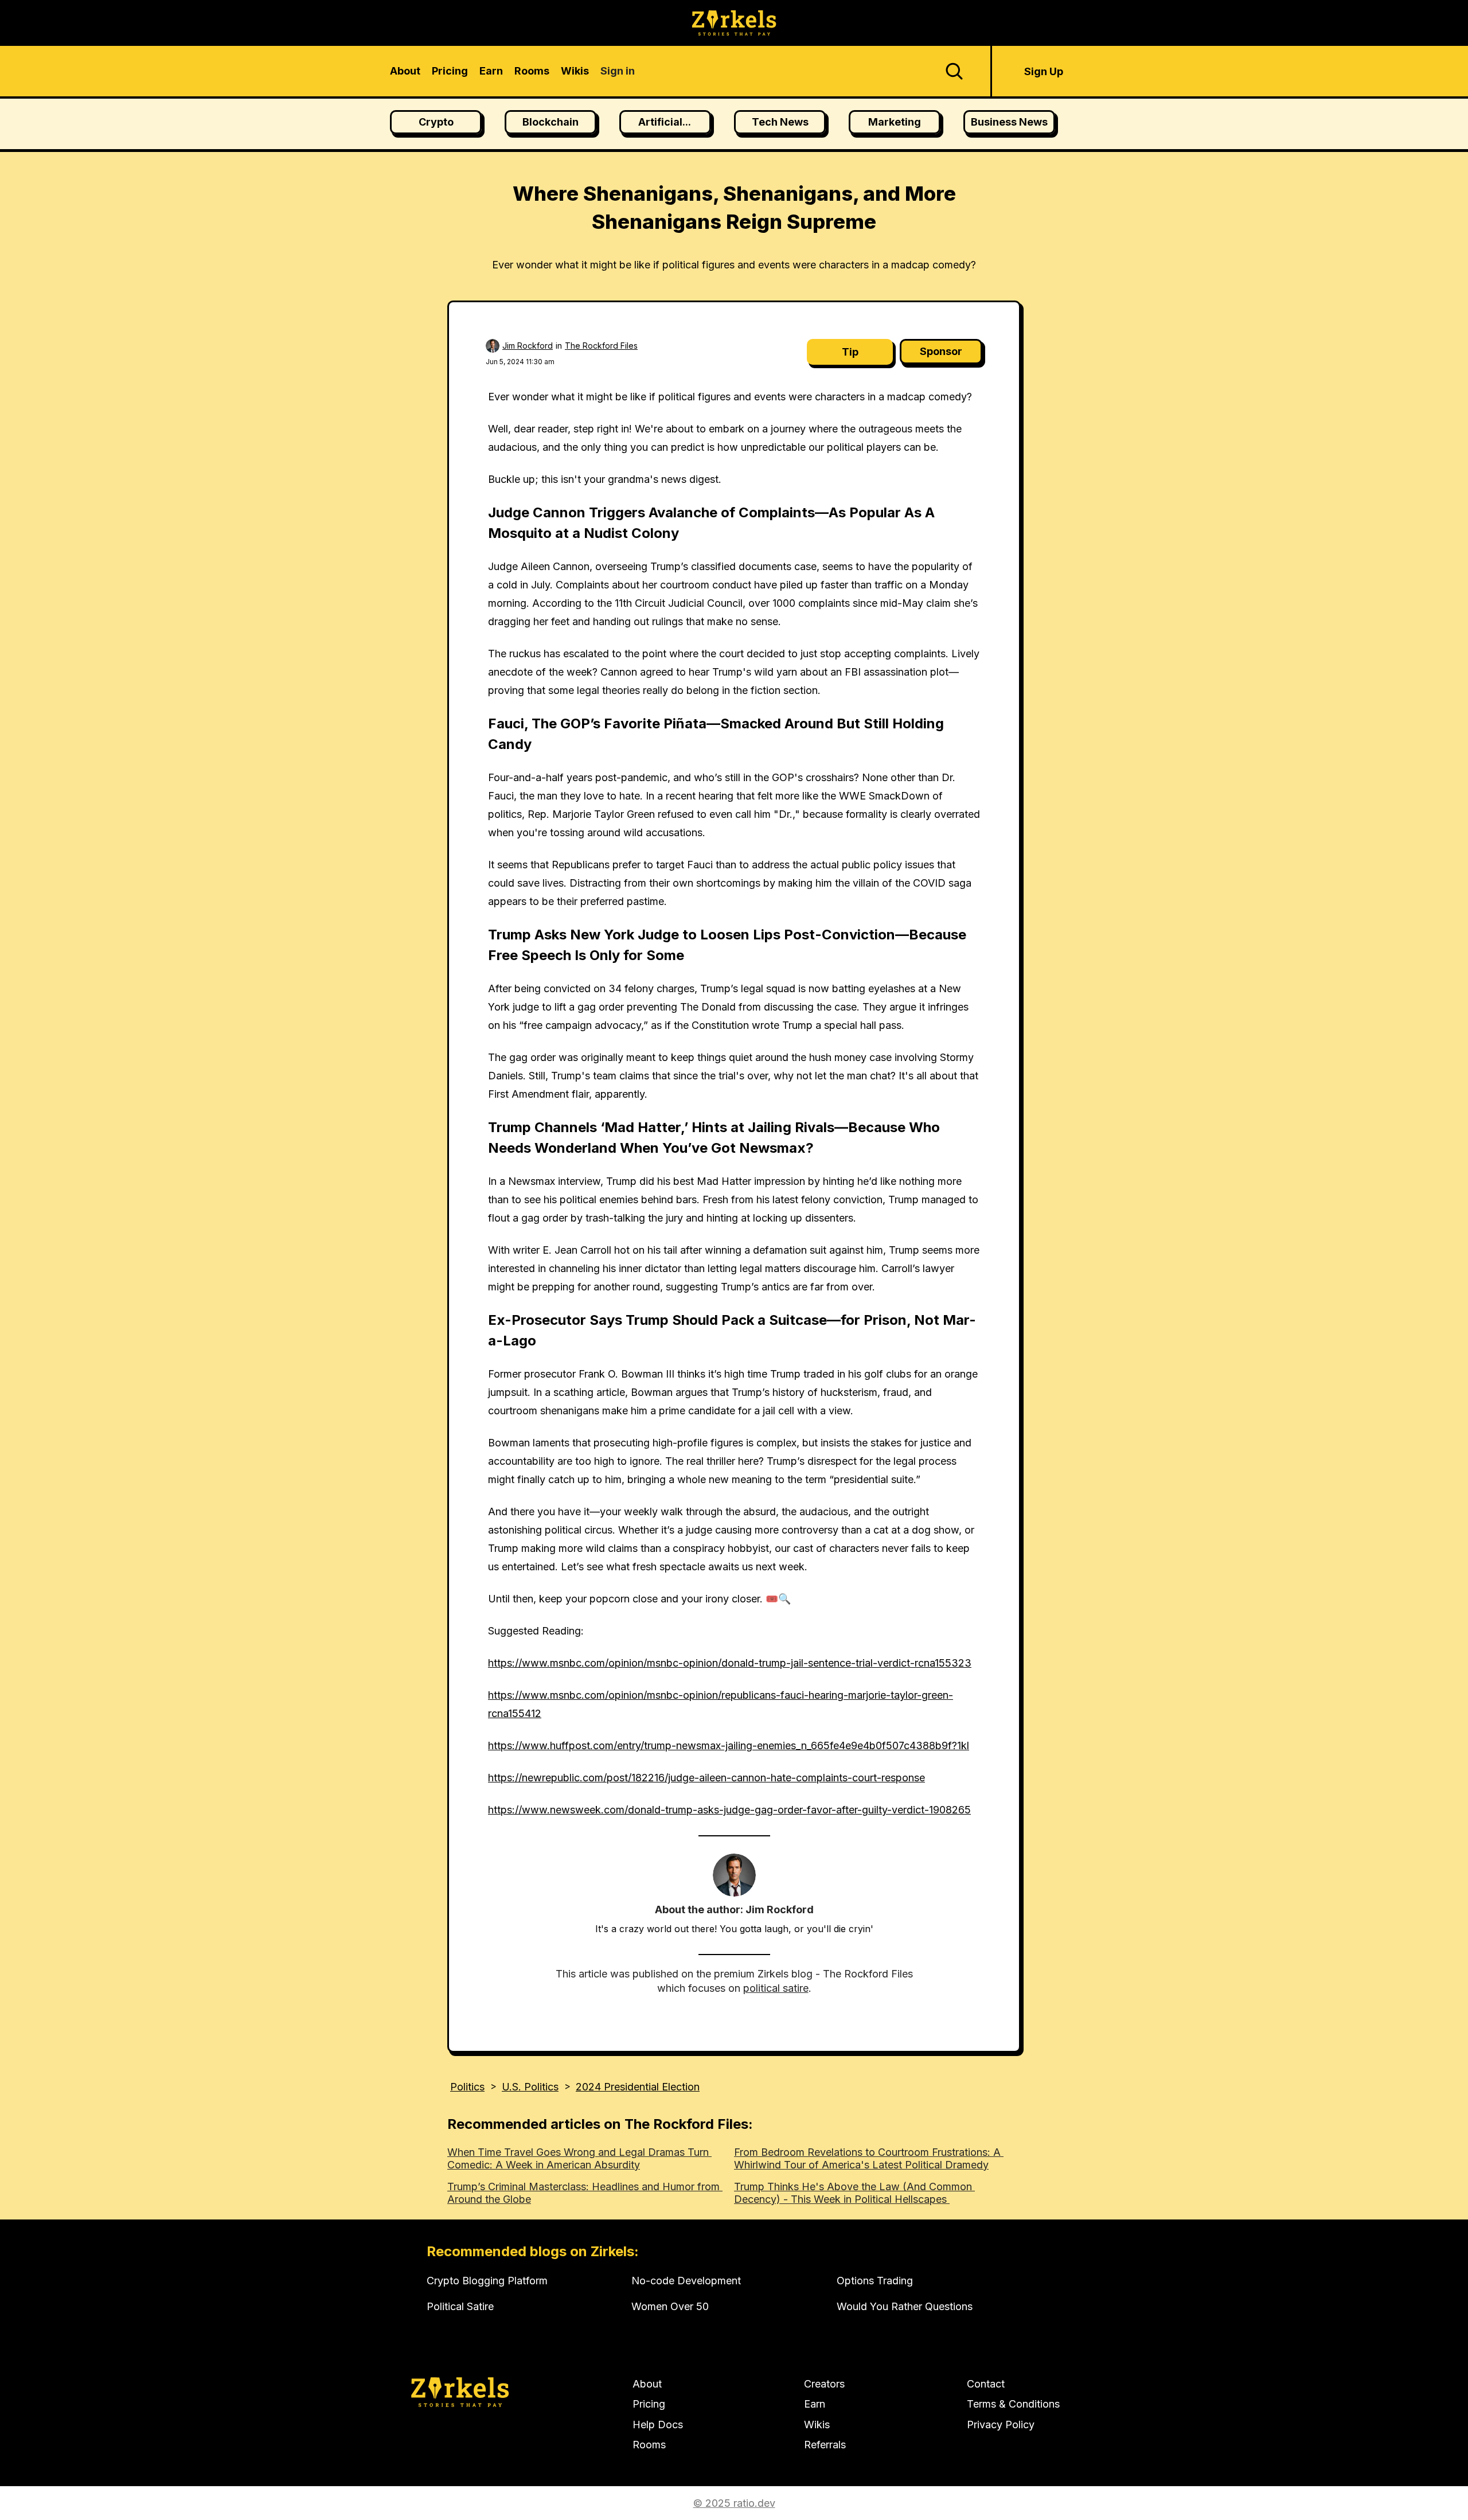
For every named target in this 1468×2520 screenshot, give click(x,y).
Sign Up (1044, 71)
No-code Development (686, 2281)
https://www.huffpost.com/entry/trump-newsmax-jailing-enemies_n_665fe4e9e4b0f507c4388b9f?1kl (729, 1745)
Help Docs (658, 2425)
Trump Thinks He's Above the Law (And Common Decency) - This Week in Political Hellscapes (854, 2193)
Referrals (825, 2445)
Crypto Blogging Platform (487, 2281)
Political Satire (460, 2306)
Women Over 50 (670, 2306)
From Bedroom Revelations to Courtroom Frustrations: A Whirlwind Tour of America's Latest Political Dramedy (869, 2158)
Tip (850, 352)
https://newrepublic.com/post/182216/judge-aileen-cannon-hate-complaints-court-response (706, 1778)
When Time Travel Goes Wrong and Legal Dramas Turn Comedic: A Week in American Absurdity (579, 2158)
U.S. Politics (530, 2087)
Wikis (817, 2425)
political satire (776, 1988)
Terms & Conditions (1013, 2404)
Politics (467, 2087)
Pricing (649, 2404)
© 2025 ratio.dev (734, 2503)
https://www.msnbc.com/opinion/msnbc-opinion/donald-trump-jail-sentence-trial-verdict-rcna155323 (730, 1663)
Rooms (649, 2445)
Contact (986, 2384)
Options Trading (875, 2281)
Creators (824, 2384)
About (647, 2384)
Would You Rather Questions (905, 2306)
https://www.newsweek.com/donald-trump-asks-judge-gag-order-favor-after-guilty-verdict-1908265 (729, 1810)
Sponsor (941, 351)
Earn (815, 2404)
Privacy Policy (1001, 2425)
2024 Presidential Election (638, 2087)
